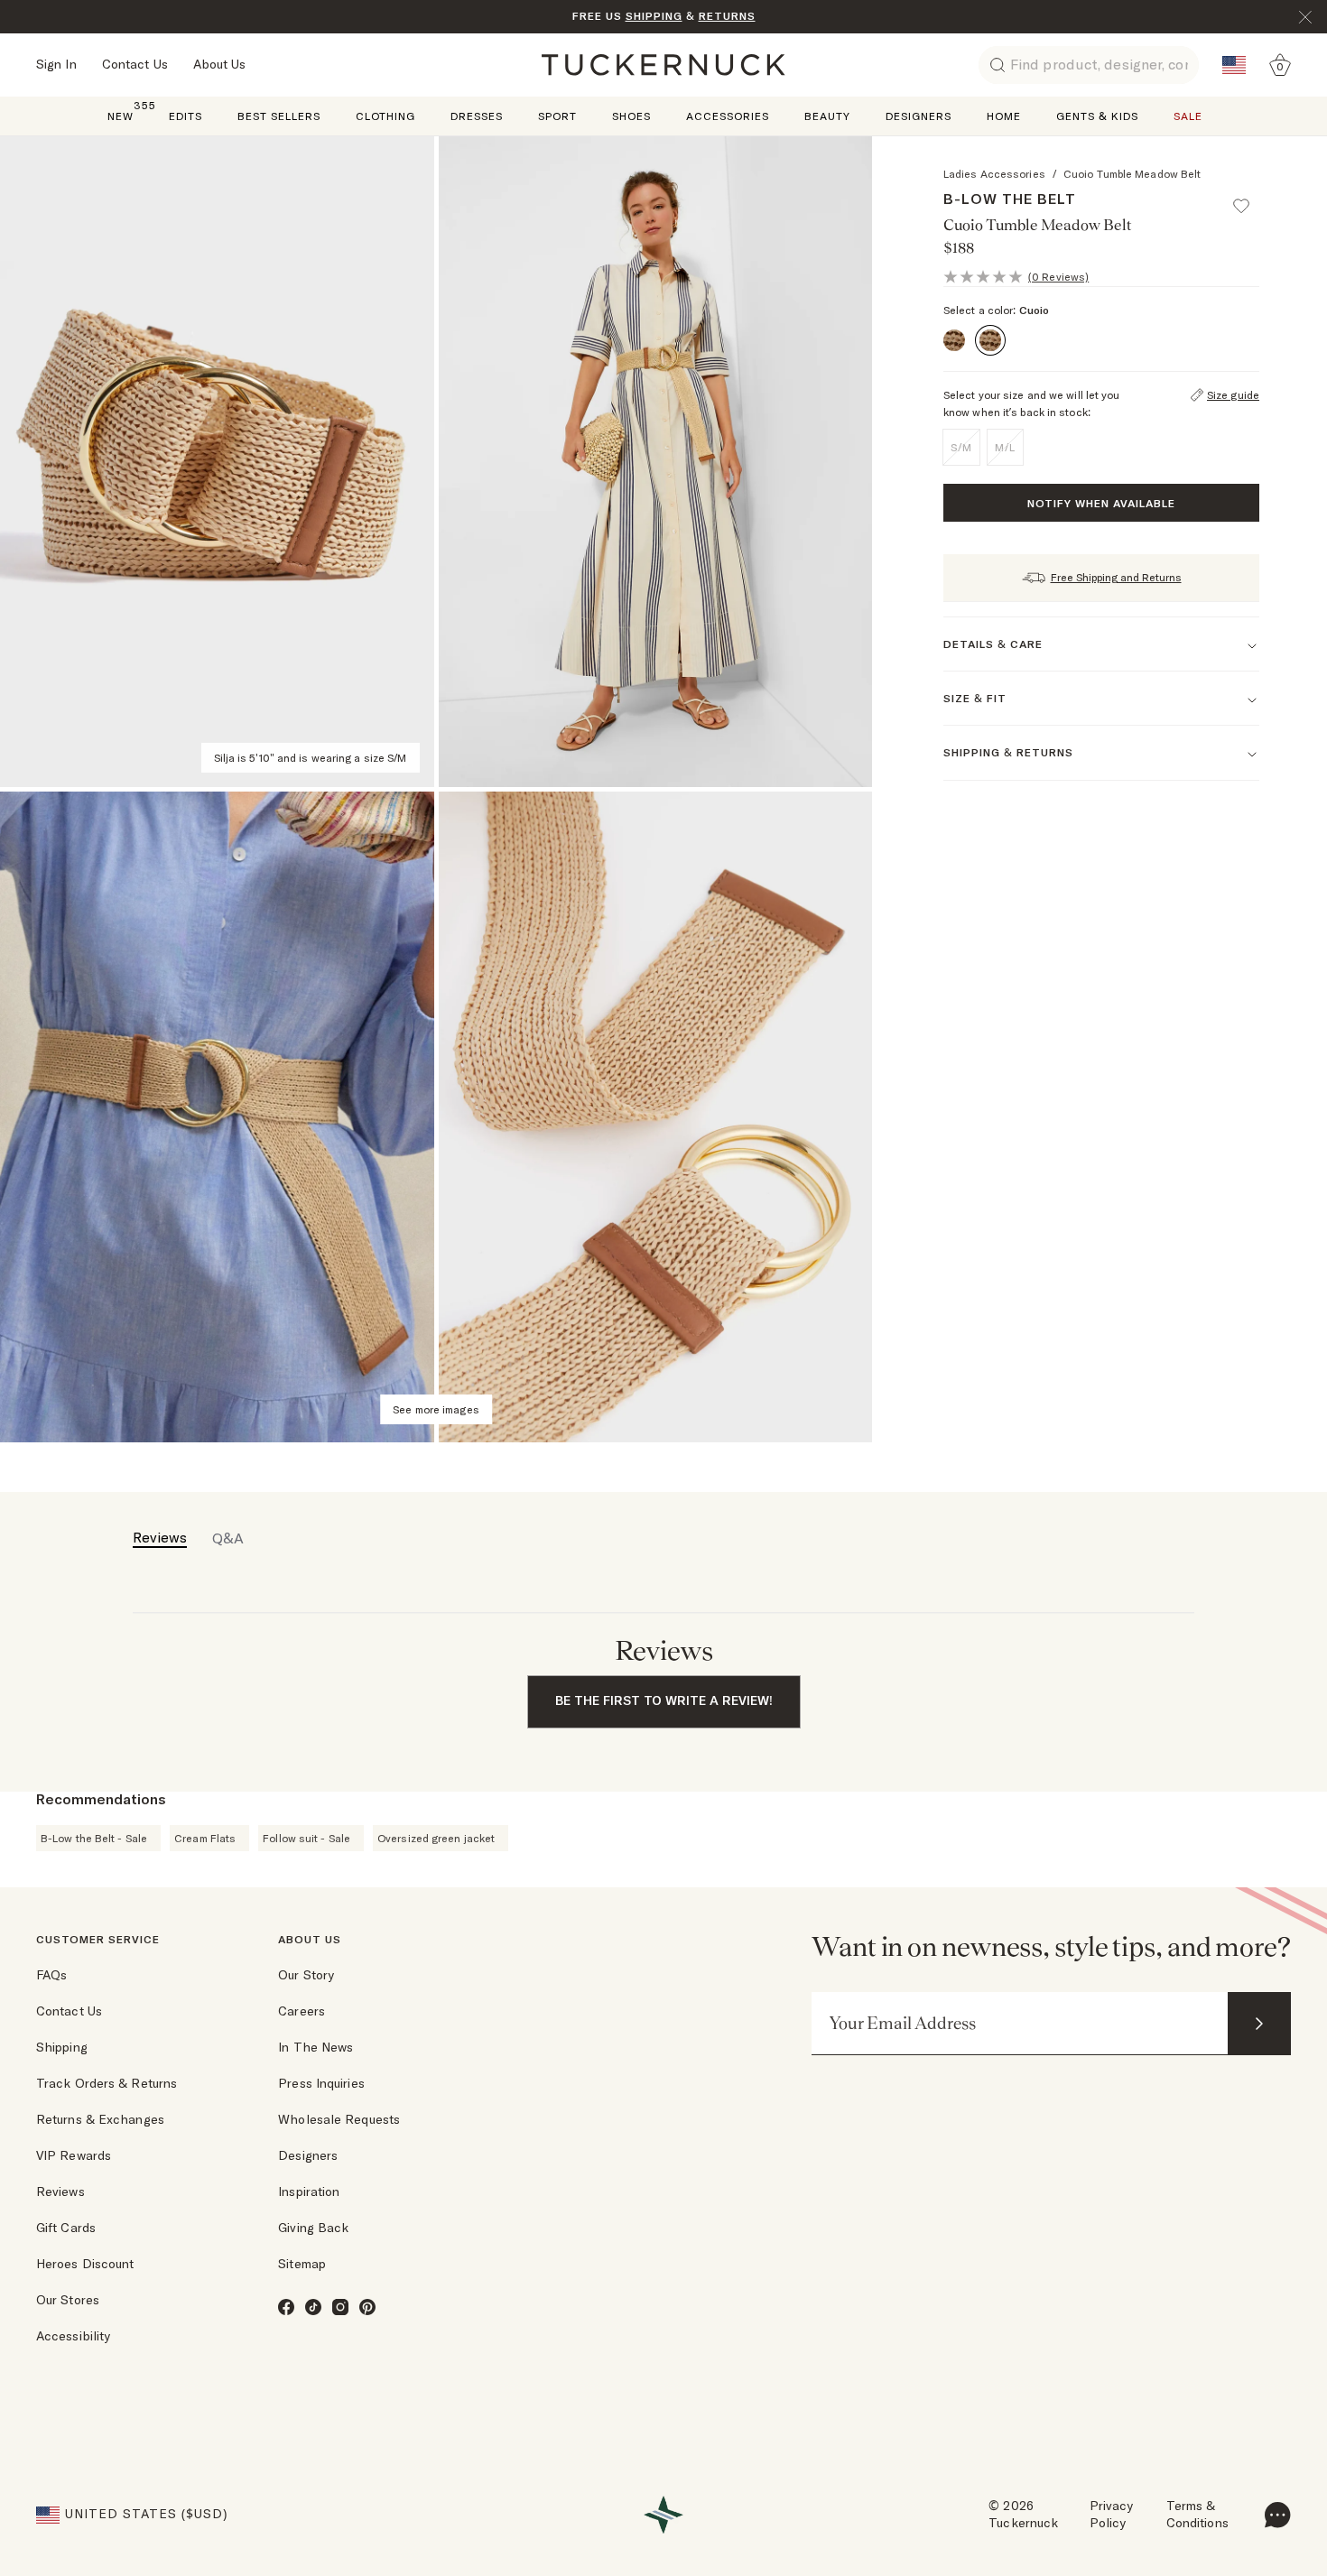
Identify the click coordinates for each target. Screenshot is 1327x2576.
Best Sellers (279, 116)
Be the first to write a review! (664, 1700)
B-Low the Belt (1010, 199)
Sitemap (302, 2264)
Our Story (306, 1975)
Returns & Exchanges (100, 2119)
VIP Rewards (74, 2155)
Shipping (62, 2047)
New (121, 115)
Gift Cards (66, 2228)
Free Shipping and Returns (1116, 577)
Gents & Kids (1097, 116)
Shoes (631, 116)
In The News (316, 2047)
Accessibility (73, 2336)
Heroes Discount (85, 2264)
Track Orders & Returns (107, 2083)
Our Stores (68, 2300)
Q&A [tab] (228, 1538)
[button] (1249, 198)
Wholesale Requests (339, 2119)
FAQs (51, 1975)
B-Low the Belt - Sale (94, 1838)
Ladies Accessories (994, 174)
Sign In (56, 64)
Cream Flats (205, 1838)
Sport (557, 116)
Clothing (385, 116)
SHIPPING (654, 16)
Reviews (60, 2191)
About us (310, 1939)
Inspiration (309, 2191)
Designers (919, 116)
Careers (302, 2011)
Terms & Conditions (1197, 2515)
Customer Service (98, 1939)
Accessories (728, 116)
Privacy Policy (1112, 2515)
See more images (436, 1409)
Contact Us (135, 64)
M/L (1005, 447)
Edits (186, 116)
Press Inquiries (321, 2083)
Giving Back (313, 2228)
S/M (961, 447)
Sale (1188, 116)
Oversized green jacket (436, 1838)
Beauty (827, 116)
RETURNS (727, 16)
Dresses (477, 116)
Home (1004, 116)
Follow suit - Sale (306, 1838)
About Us (220, 64)
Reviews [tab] (160, 1537)
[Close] (1305, 17)
